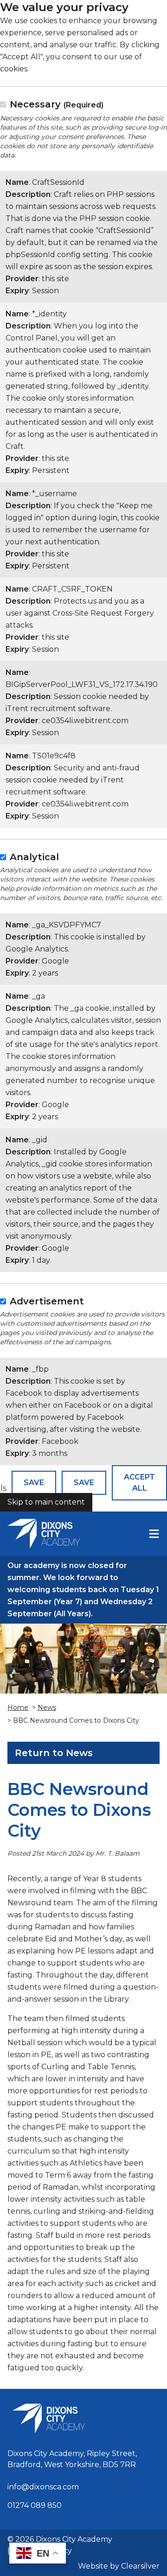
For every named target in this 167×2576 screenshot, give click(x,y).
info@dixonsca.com (43, 2487)
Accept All (139, 1483)
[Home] (44, 1534)
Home (18, 1707)
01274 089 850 (35, 2505)
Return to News (54, 1753)
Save (34, 1483)
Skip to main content (46, 1502)
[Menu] (154, 1534)
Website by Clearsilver (119, 2566)
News (47, 1707)
